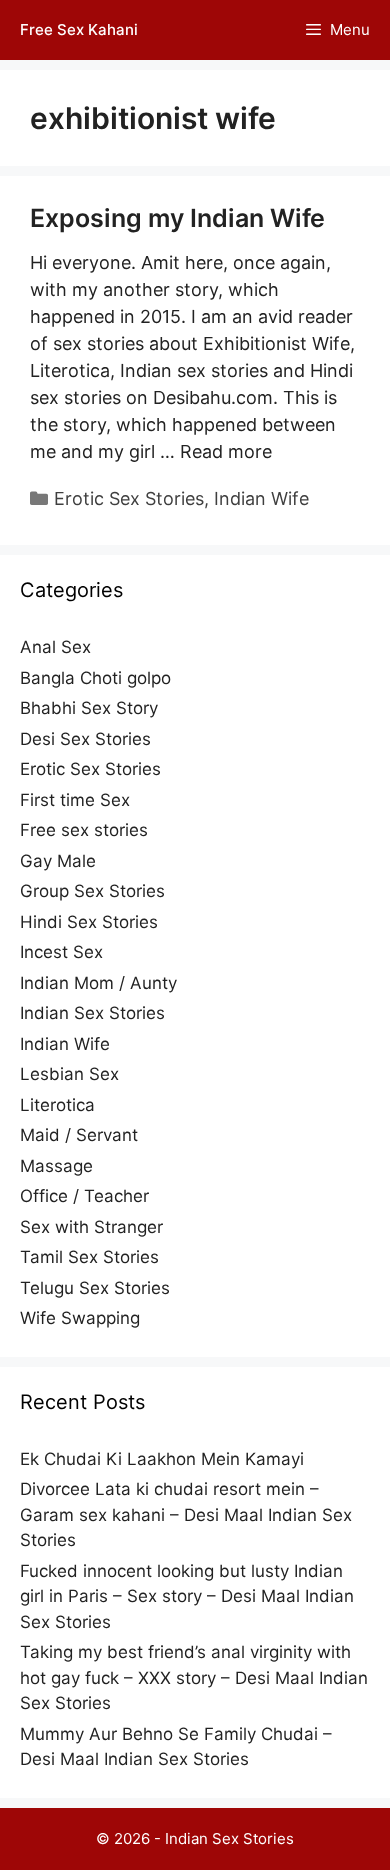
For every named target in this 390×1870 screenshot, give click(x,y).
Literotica (57, 1105)
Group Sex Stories (92, 891)
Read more (226, 451)
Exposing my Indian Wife (177, 218)
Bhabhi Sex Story (89, 708)
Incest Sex (61, 952)
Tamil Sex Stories (89, 1257)
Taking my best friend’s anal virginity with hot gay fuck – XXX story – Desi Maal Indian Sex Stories (194, 1677)
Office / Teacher (84, 1196)
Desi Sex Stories (85, 739)
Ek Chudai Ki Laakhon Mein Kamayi (162, 1459)
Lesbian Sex (69, 1074)
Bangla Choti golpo (95, 678)
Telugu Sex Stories (95, 1288)
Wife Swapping (80, 1318)
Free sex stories (84, 830)
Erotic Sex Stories (129, 498)
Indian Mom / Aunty (98, 983)
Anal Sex (55, 647)
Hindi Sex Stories (89, 922)
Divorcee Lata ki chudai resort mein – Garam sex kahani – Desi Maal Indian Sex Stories (186, 1514)
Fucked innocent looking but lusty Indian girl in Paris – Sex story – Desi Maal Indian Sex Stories (187, 1596)
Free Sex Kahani (79, 29)
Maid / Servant (79, 1135)
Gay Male (58, 861)
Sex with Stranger (91, 1227)
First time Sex (75, 800)
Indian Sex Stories (92, 1013)
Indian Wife (261, 498)
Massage (56, 1166)
